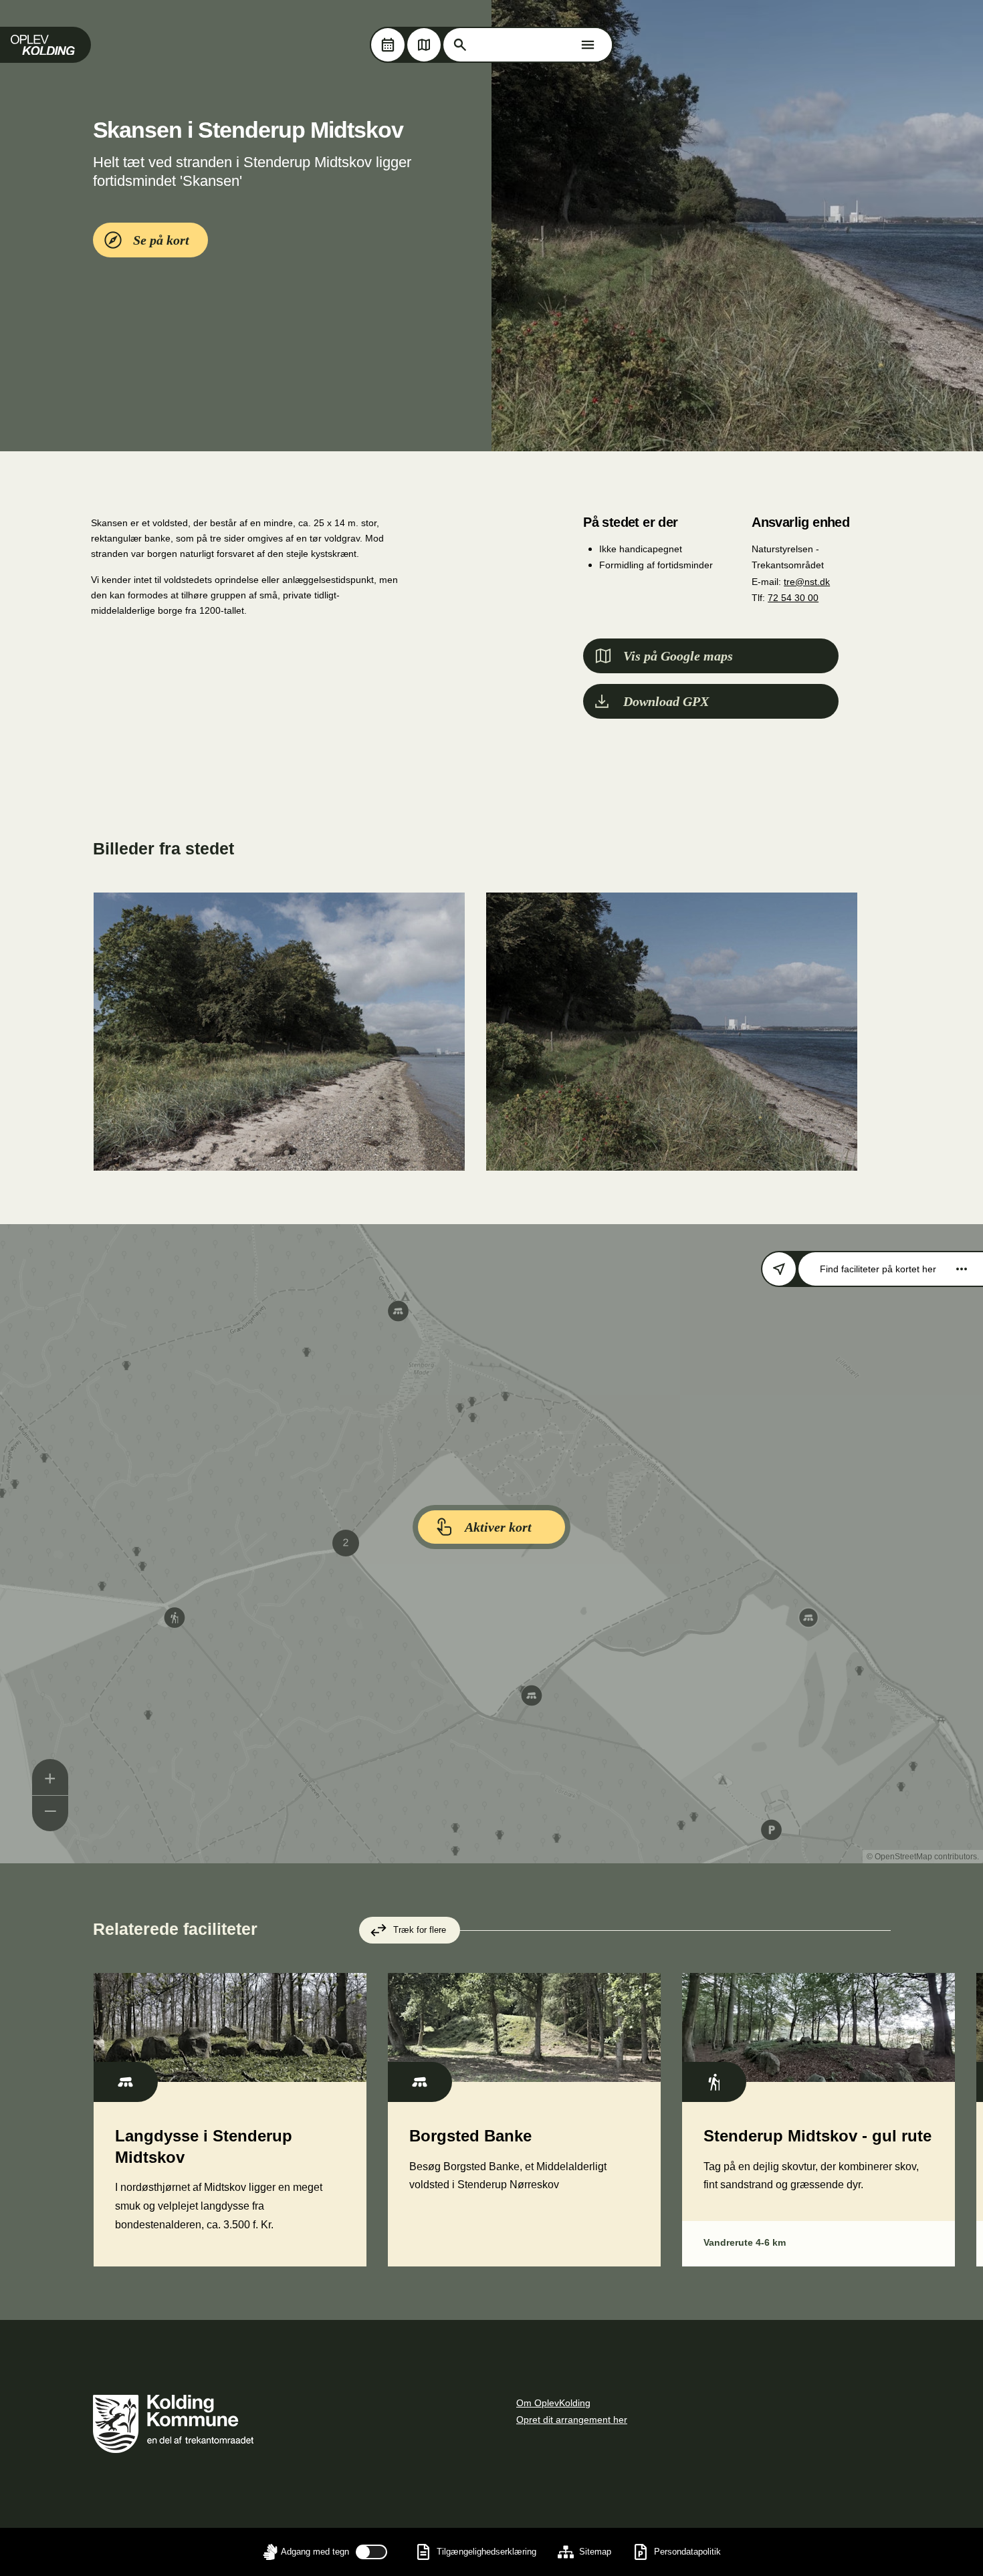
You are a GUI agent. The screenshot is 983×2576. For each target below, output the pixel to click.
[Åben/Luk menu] (588, 45)
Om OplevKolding (553, 2403)
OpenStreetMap (903, 1857)
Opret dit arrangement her (572, 2420)
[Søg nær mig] (779, 1269)
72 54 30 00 (793, 598)
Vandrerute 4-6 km (745, 2242)
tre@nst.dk (807, 582)
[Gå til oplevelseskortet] (424, 45)
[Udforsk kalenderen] (388, 45)
